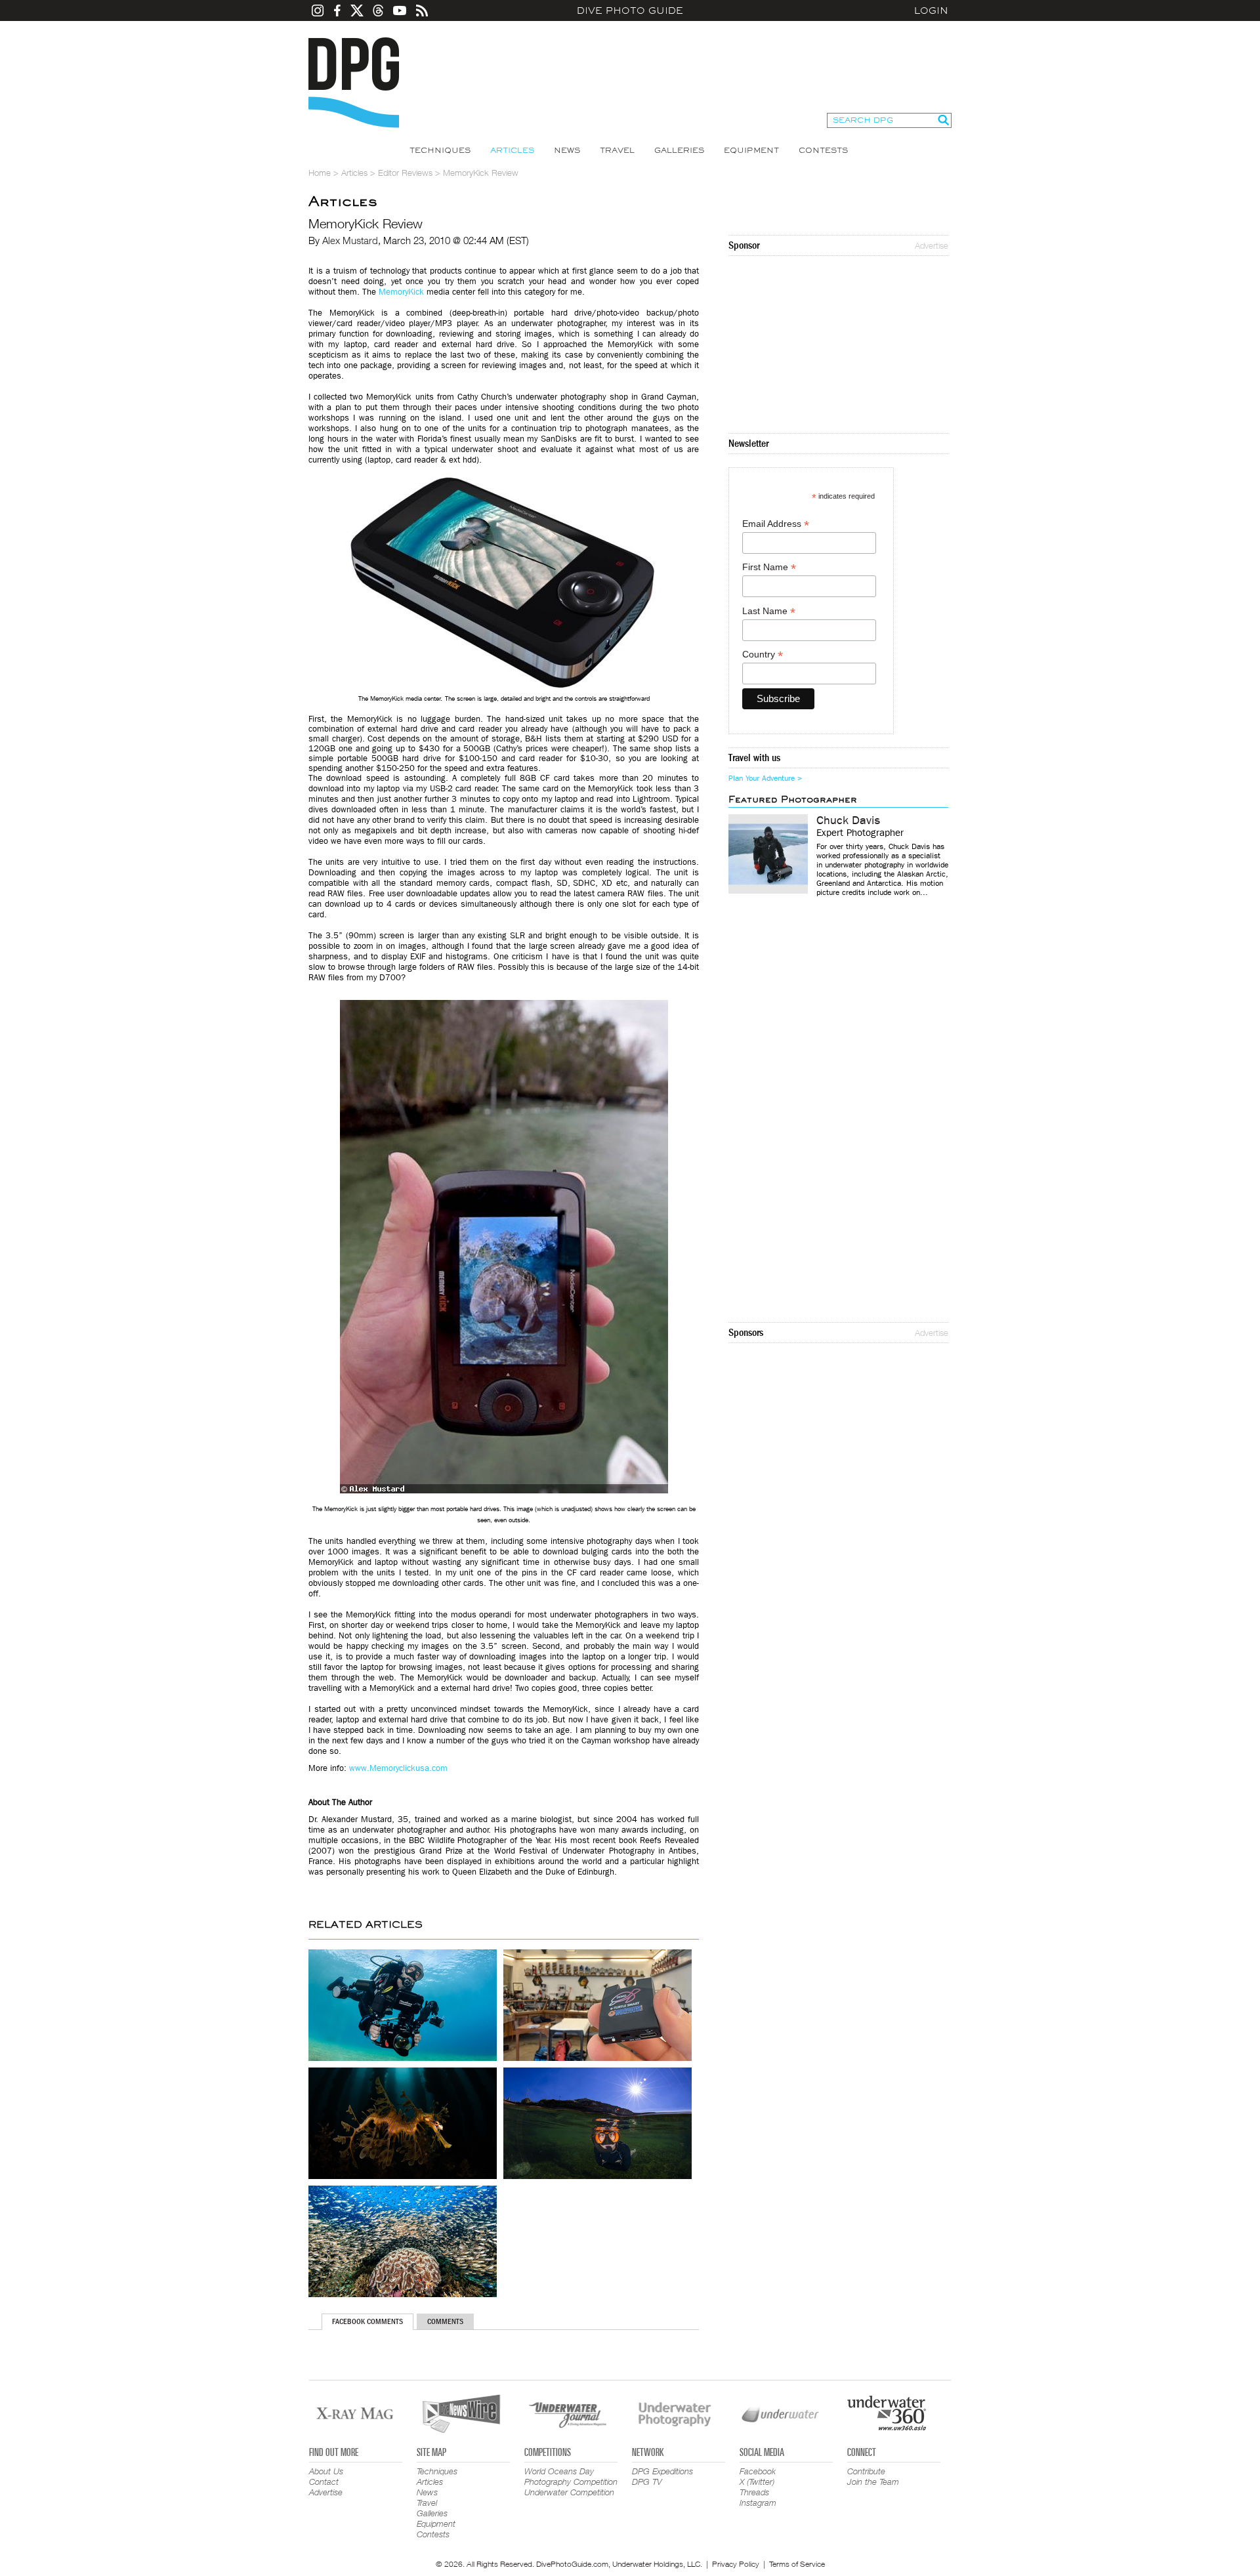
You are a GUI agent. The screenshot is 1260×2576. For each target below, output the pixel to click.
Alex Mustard (350, 240)
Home (320, 173)
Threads (754, 2492)
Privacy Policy (736, 2564)
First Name (769, 567)
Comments (445, 2321)
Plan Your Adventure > (765, 778)
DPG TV (647, 2482)
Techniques (440, 150)
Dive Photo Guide (630, 10)
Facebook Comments (367, 2321)
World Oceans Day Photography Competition (571, 2476)
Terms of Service (797, 2564)
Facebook (758, 2471)
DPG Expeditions (662, 2471)
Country (763, 654)
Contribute (866, 2471)
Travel (617, 150)
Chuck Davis (848, 821)
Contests (823, 150)
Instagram (758, 2503)
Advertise (932, 245)
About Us (326, 2471)
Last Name (769, 611)
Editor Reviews (405, 173)
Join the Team (873, 2482)
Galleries (679, 150)
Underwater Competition (569, 2492)
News (567, 150)
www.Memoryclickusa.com (398, 1768)
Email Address (776, 524)
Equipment (751, 150)
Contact (324, 2482)
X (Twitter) (757, 2482)
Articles (512, 150)
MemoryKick (401, 292)
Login (931, 10)
